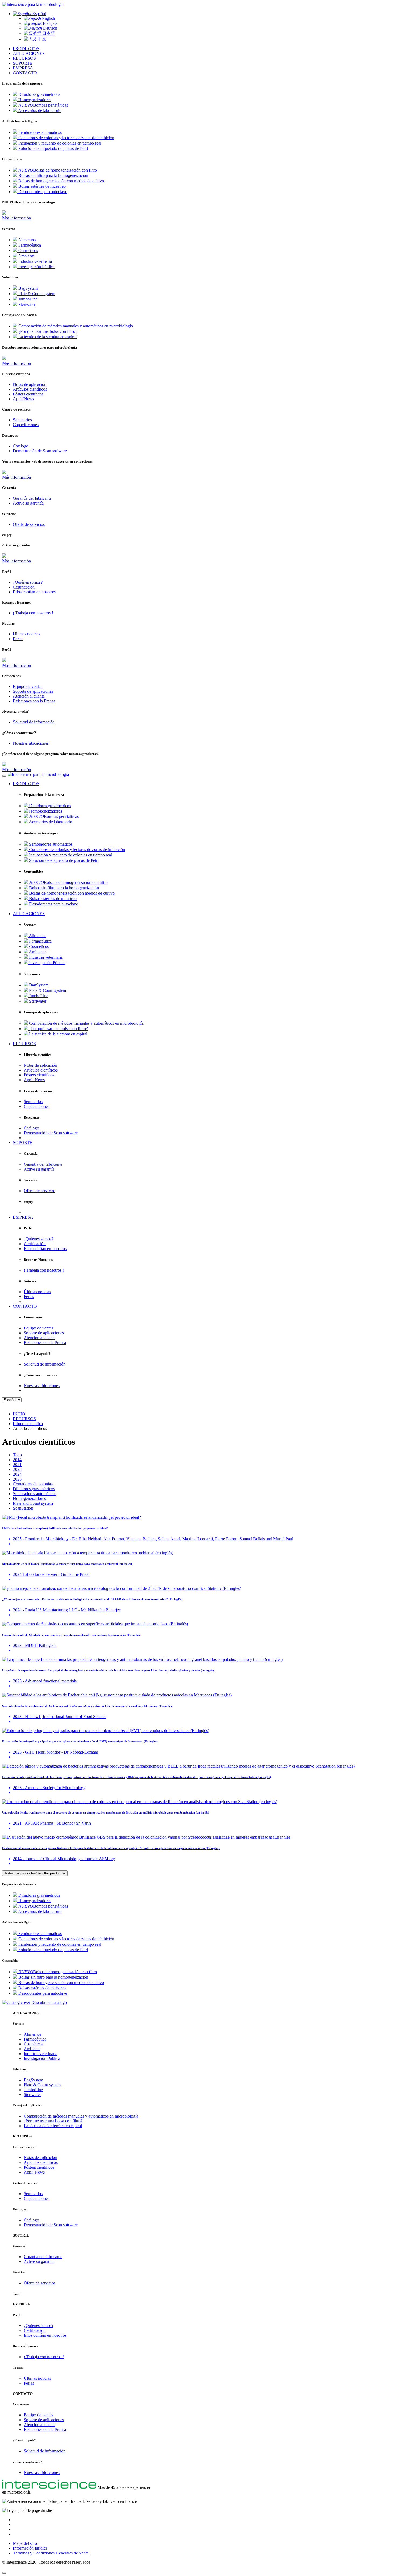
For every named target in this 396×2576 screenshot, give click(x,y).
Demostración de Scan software (51, 2225)
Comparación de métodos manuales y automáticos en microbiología (81, 2116)
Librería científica (28, 1424)
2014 (17, 1460)
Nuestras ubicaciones (42, 2472)
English (48, 18)
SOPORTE (23, 63)
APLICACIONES (29, 53)
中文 (41, 39)
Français (49, 23)
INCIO (19, 1414)
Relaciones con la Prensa (45, 2429)
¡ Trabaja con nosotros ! (44, 2357)
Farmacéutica (35, 2039)
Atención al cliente (40, 2425)
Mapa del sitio (25, 2543)
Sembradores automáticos (35, 1494)
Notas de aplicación (40, 2157)
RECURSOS (24, 58)
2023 (17, 1469)
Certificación (35, 2330)
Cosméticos (34, 2044)
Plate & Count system (42, 2085)
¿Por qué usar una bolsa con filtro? (53, 2121)
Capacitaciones (37, 2198)
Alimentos (32, 2034)
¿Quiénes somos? (39, 2325)
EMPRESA (23, 68)
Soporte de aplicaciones (44, 2420)
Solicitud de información (45, 2451)
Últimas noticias (37, 2378)
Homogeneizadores (29, 1498)
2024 (17, 1474)
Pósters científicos (39, 2167)
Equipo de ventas (38, 2415)
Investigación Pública (42, 2058)
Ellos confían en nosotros (45, 2335)
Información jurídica (30, 2548)
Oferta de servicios (40, 2283)
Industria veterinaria (41, 2054)
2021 (17, 1464)
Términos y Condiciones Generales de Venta (51, 2553)
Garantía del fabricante (43, 2257)
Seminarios (33, 2194)
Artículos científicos (41, 2162)
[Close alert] (4, 2573)
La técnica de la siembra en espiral (53, 2126)
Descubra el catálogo (49, 2002)
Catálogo (31, 2220)
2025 (17, 1479)
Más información (17, 218)
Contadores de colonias (33, 1484)
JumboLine (33, 2090)
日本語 (48, 33)
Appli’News (34, 2172)
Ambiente (32, 2049)
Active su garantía (39, 2261)
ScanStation (23, 1508)
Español (39, 14)
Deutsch (50, 28)
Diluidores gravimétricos (34, 1489)
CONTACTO (25, 73)
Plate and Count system (33, 1503)
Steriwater (32, 2094)
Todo (17, 1455)
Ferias (29, 2383)
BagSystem (33, 2080)
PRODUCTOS (26, 49)
